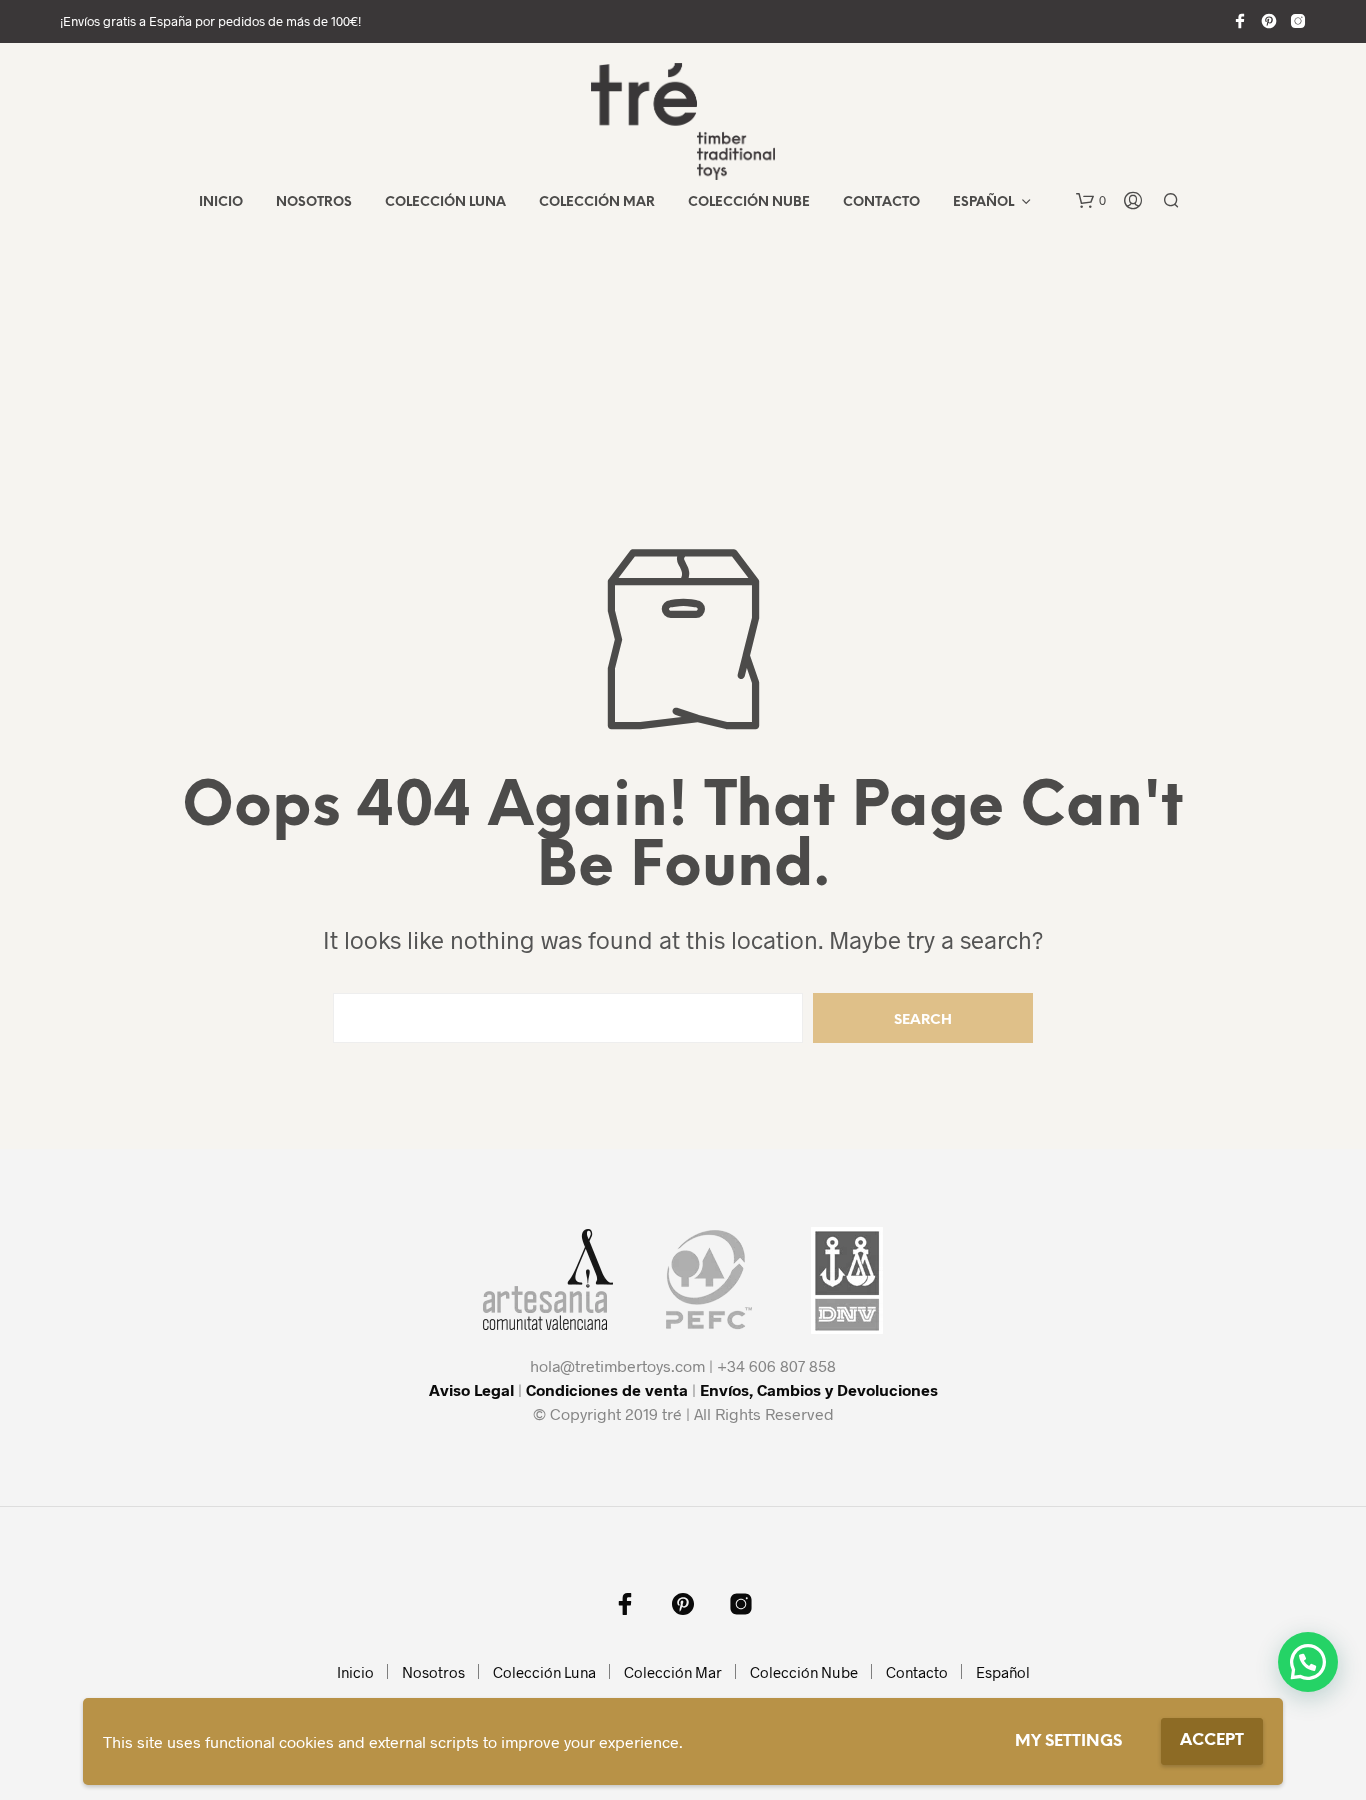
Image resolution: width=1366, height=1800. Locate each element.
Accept (1212, 1740)
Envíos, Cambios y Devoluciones (819, 1389)
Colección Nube (749, 202)
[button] (1091, 201)
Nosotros (314, 202)
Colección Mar (597, 202)
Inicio (221, 202)
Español (983, 202)
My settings (1068, 1741)
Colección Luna (445, 202)
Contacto (881, 202)
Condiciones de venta (607, 1389)
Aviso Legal (471, 1389)
